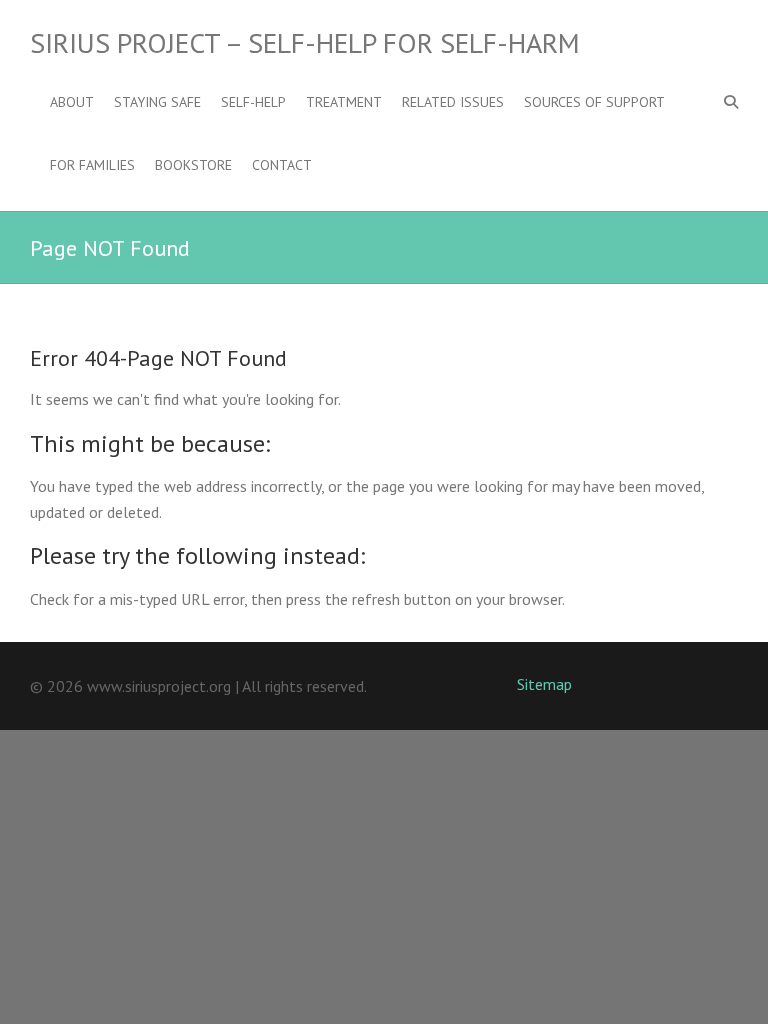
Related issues (453, 102)
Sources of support (594, 102)
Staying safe (157, 102)
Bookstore (193, 165)
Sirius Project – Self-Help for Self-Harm (305, 43)
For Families (92, 165)
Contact (282, 165)
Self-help (253, 102)
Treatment (344, 102)
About (72, 102)
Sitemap (544, 684)
